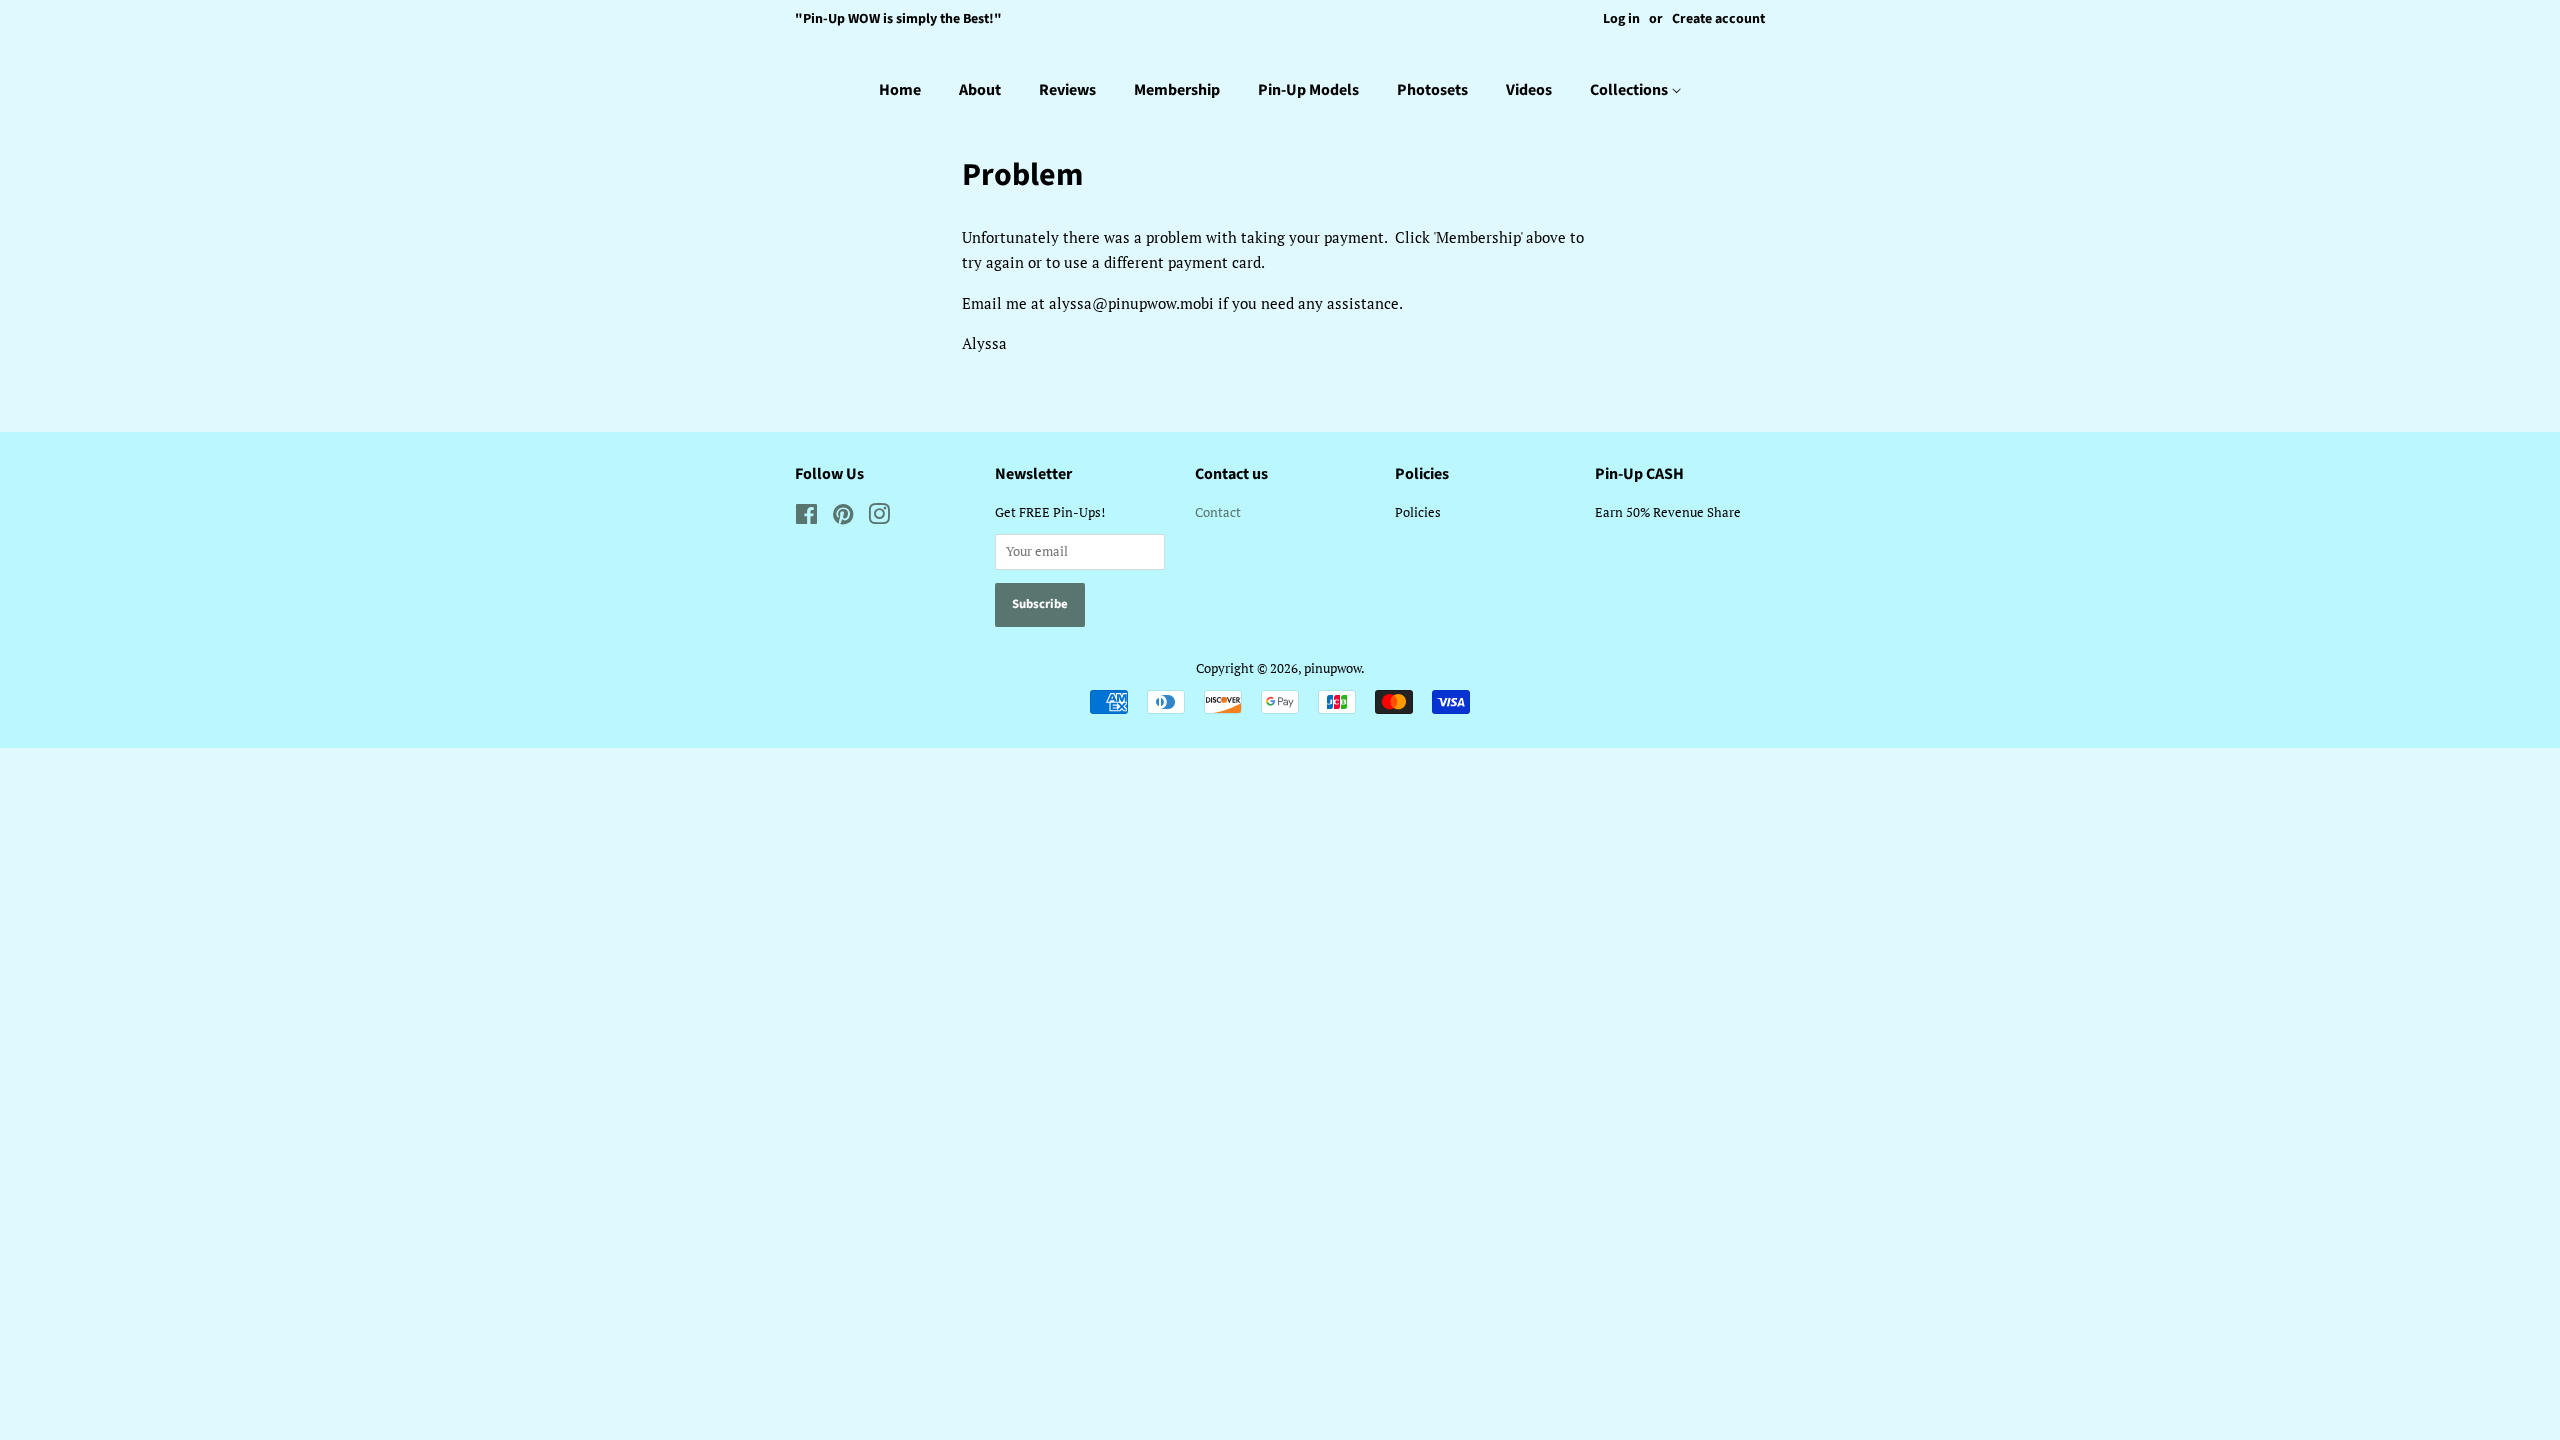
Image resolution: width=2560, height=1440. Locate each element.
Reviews (1067, 90)
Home (900, 90)
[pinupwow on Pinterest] (843, 518)
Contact (1218, 512)
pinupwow (1332, 668)
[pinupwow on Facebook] (806, 518)
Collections (1630, 90)
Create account (1718, 19)
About (980, 90)
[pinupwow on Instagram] (879, 518)
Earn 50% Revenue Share (1668, 512)
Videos (1529, 90)
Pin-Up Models (1308, 90)
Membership (1177, 90)
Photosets (1432, 90)
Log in (1621, 19)
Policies (1418, 512)
